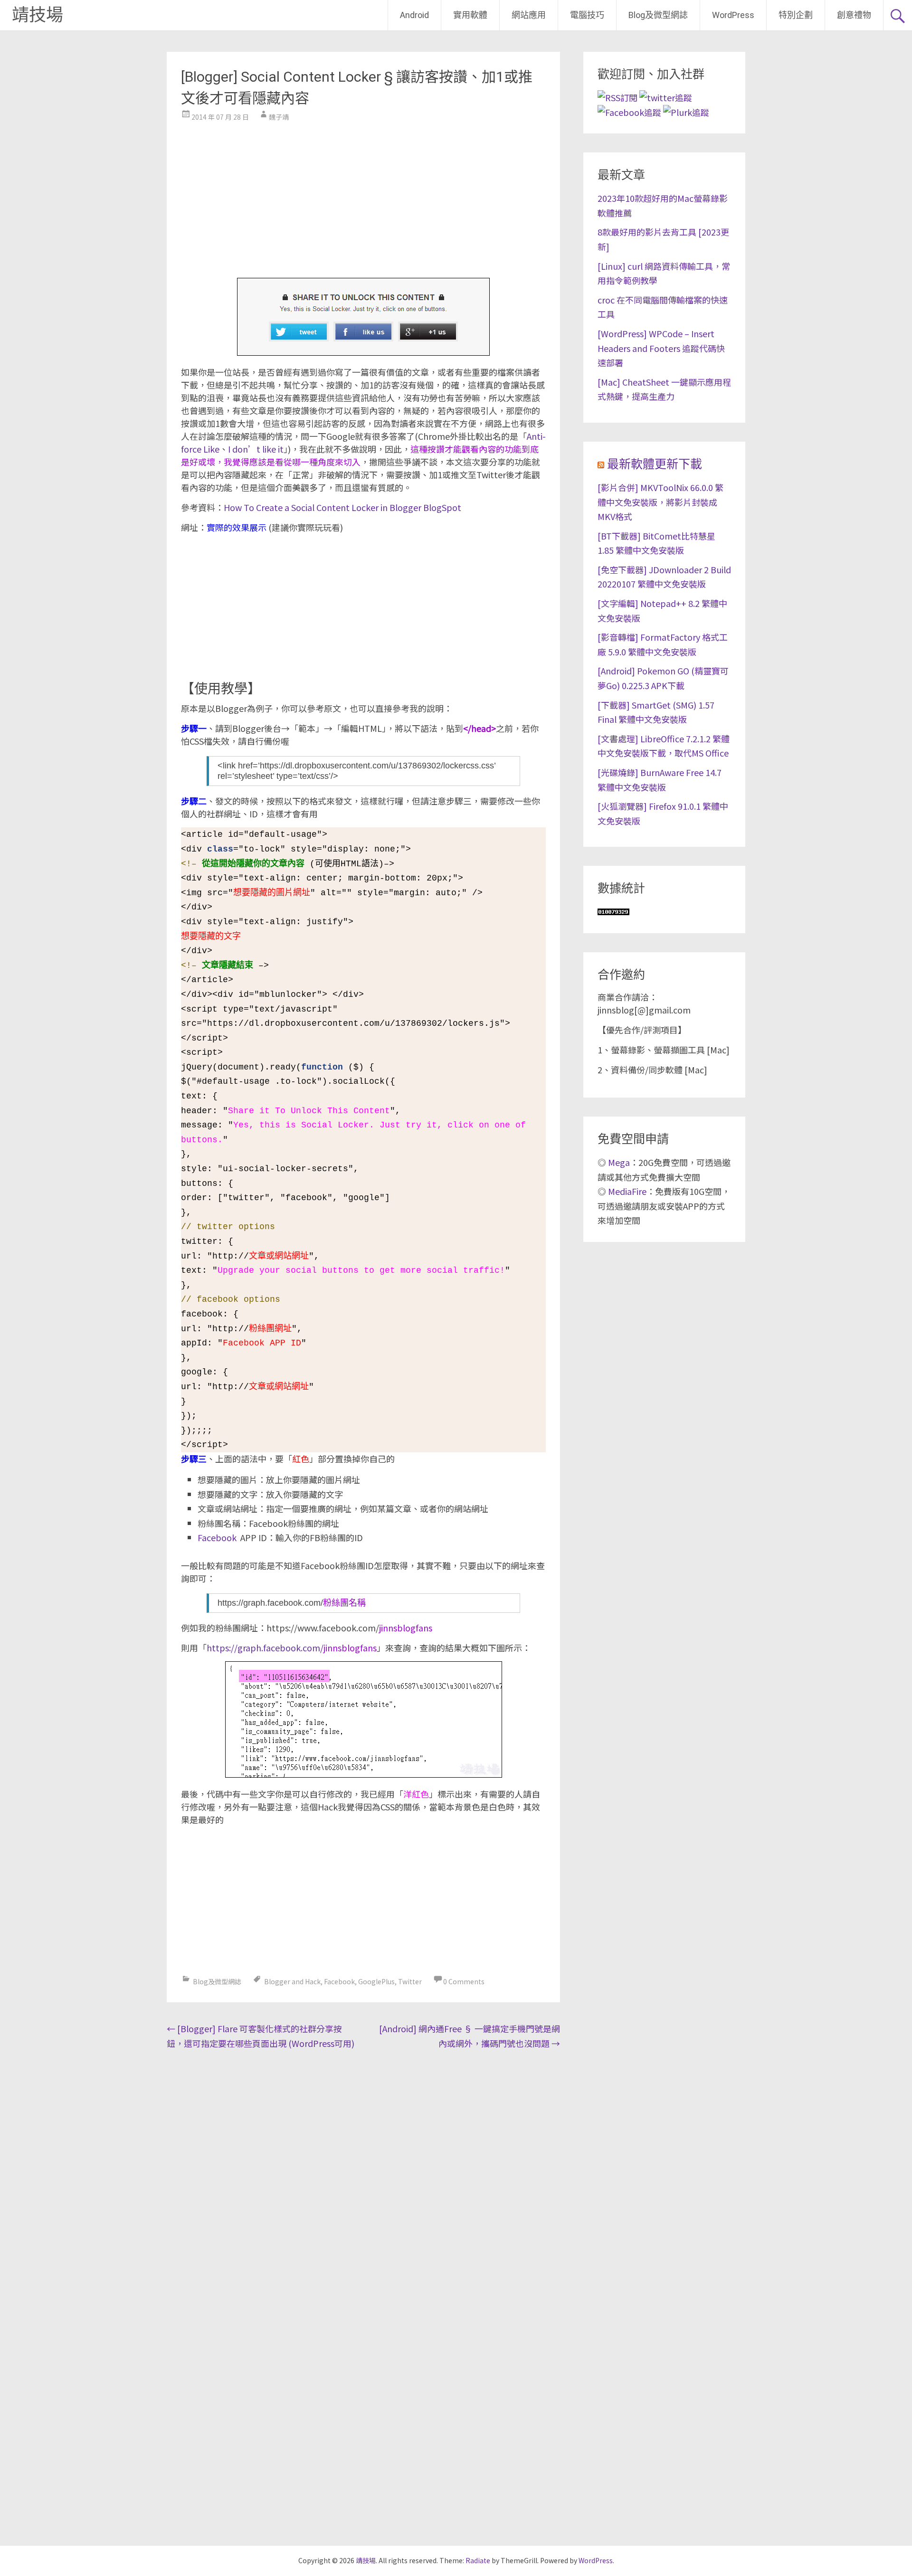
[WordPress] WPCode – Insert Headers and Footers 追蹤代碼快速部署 (661, 348)
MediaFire (627, 1191)
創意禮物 (854, 15)
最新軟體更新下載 (655, 464)
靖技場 (38, 15)
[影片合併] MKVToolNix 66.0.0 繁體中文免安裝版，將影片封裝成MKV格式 (660, 502)
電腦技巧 (587, 15)
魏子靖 (279, 117)
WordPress (733, 15)
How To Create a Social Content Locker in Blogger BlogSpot (342, 507)
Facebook (217, 1537)
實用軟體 (470, 15)
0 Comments (464, 1981)
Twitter (410, 1981)
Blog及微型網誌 (658, 15)
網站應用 (529, 15)
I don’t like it (256, 449)
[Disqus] (363, 2176)
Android (414, 15)
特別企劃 (796, 15)
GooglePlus (376, 1981)
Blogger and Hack (292, 1981)
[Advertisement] (363, 197)
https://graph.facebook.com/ (292, 1648)
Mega (619, 1162)
